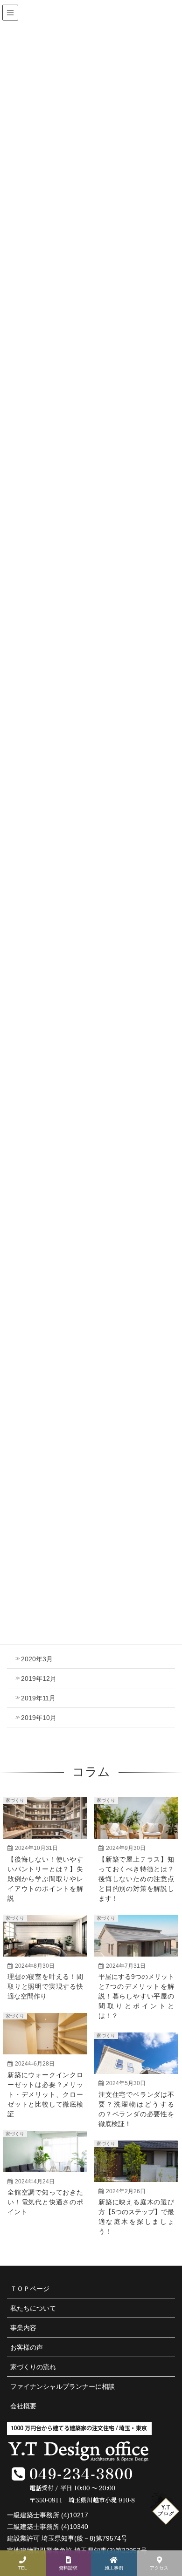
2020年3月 (37, 1659)
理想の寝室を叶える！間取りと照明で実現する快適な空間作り (45, 1986)
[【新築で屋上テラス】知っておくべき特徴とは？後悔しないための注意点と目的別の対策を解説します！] (136, 1825)
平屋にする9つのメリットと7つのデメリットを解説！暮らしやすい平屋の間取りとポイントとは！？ (136, 1996)
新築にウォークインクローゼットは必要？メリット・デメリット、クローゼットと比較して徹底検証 (45, 2094)
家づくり (15, 1800)
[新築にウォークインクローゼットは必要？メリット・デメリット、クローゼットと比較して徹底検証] (45, 2041)
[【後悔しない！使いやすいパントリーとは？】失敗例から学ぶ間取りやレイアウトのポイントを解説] (45, 1825)
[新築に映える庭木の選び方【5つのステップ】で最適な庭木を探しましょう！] (136, 2168)
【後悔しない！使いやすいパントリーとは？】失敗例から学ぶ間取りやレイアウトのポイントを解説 (45, 1879)
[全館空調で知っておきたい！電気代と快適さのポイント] (45, 2159)
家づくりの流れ (33, 2367)
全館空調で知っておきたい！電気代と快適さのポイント (45, 2202)
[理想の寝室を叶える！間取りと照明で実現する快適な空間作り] (45, 1943)
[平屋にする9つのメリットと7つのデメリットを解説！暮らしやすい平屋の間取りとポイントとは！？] (136, 1943)
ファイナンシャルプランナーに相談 (63, 2386)
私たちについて (33, 2308)
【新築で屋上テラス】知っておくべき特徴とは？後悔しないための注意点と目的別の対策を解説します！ (136, 1879)
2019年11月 (38, 1698)
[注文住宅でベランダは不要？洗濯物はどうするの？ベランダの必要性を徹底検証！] (136, 2060)
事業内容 (23, 2328)
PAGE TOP (168, 2540)
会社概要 (23, 2406)
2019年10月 (39, 1718)
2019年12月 (39, 1679)
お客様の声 (27, 2347)
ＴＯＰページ (30, 2289)
